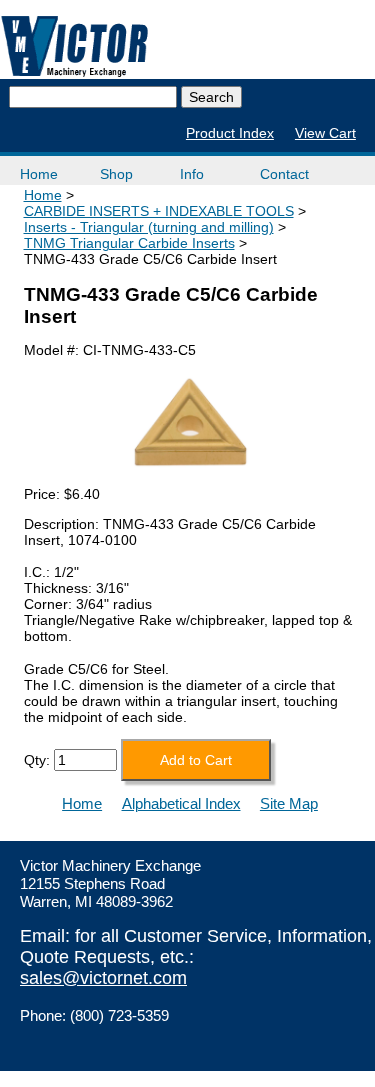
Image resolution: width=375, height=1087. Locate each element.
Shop (116, 174)
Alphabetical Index (181, 803)
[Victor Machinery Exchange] (75, 46)
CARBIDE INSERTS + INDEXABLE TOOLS (159, 211)
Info (192, 174)
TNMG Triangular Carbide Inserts (129, 243)
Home (39, 174)
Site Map (289, 803)
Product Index (230, 133)
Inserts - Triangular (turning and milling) (149, 227)
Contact (284, 174)
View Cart (325, 133)
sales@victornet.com (103, 978)
